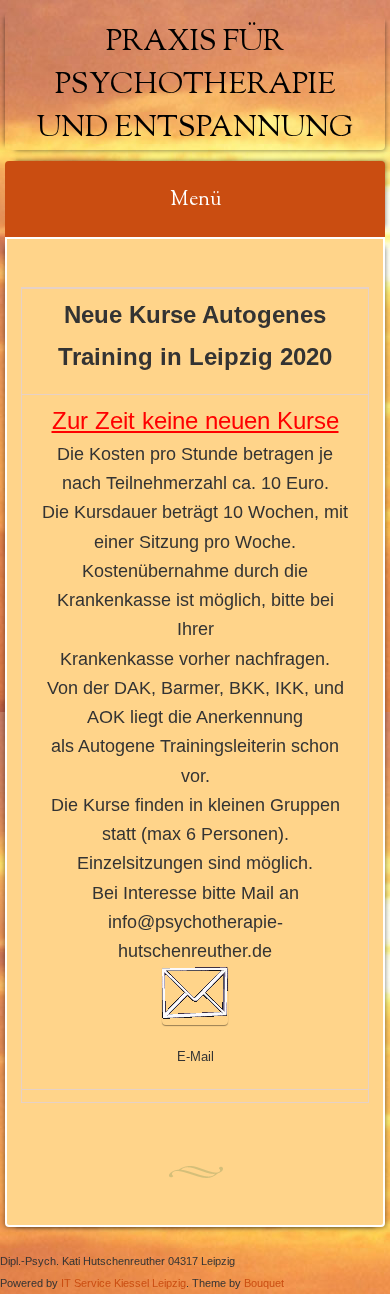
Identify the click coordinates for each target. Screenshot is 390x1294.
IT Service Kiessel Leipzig (123, 1283)
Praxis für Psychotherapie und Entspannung (195, 85)
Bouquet (264, 1283)
